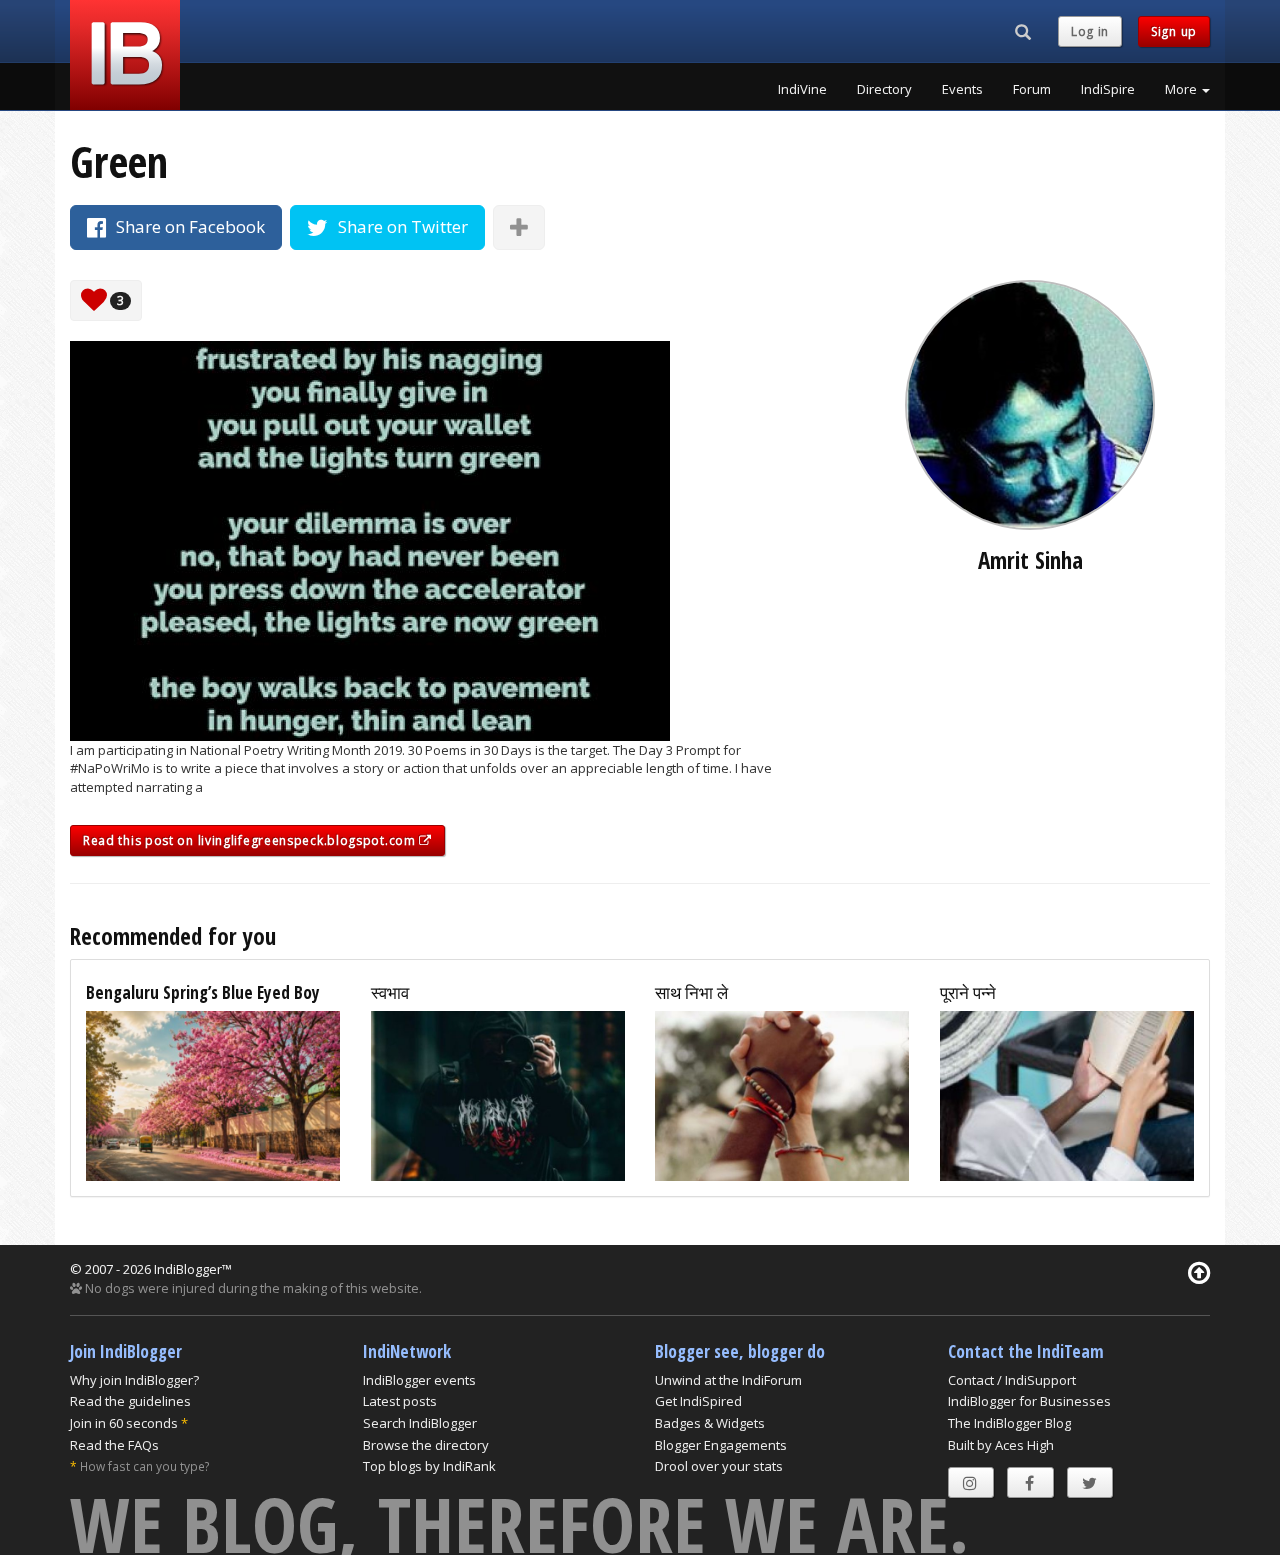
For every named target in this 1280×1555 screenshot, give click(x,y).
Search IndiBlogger (420, 1423)
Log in (1090, 31)
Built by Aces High (1001, 1445)
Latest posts (400, 1401)
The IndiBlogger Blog (1009, 1423)
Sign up (1174, 31)
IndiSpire (1108, 89)
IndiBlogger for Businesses (1029, 1401)
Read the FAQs (114, 1445)
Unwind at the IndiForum (728, 1380)
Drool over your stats (719, 1466)
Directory (884, 89)
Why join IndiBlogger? (134, 1380)
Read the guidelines (130, 1401)
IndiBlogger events (419, 1380)
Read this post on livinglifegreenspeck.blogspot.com (251, 840)
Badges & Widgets (710, 1423)
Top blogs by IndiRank (429, 1466)
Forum (1032, 89)
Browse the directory (426, 1445)
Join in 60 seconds (124, 1423)
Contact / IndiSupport (1012, 1380)
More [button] (1182, 89)
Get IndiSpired (698, 1401)
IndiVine (802, 89)
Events (962, 89)
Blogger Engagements (721, 1445)
